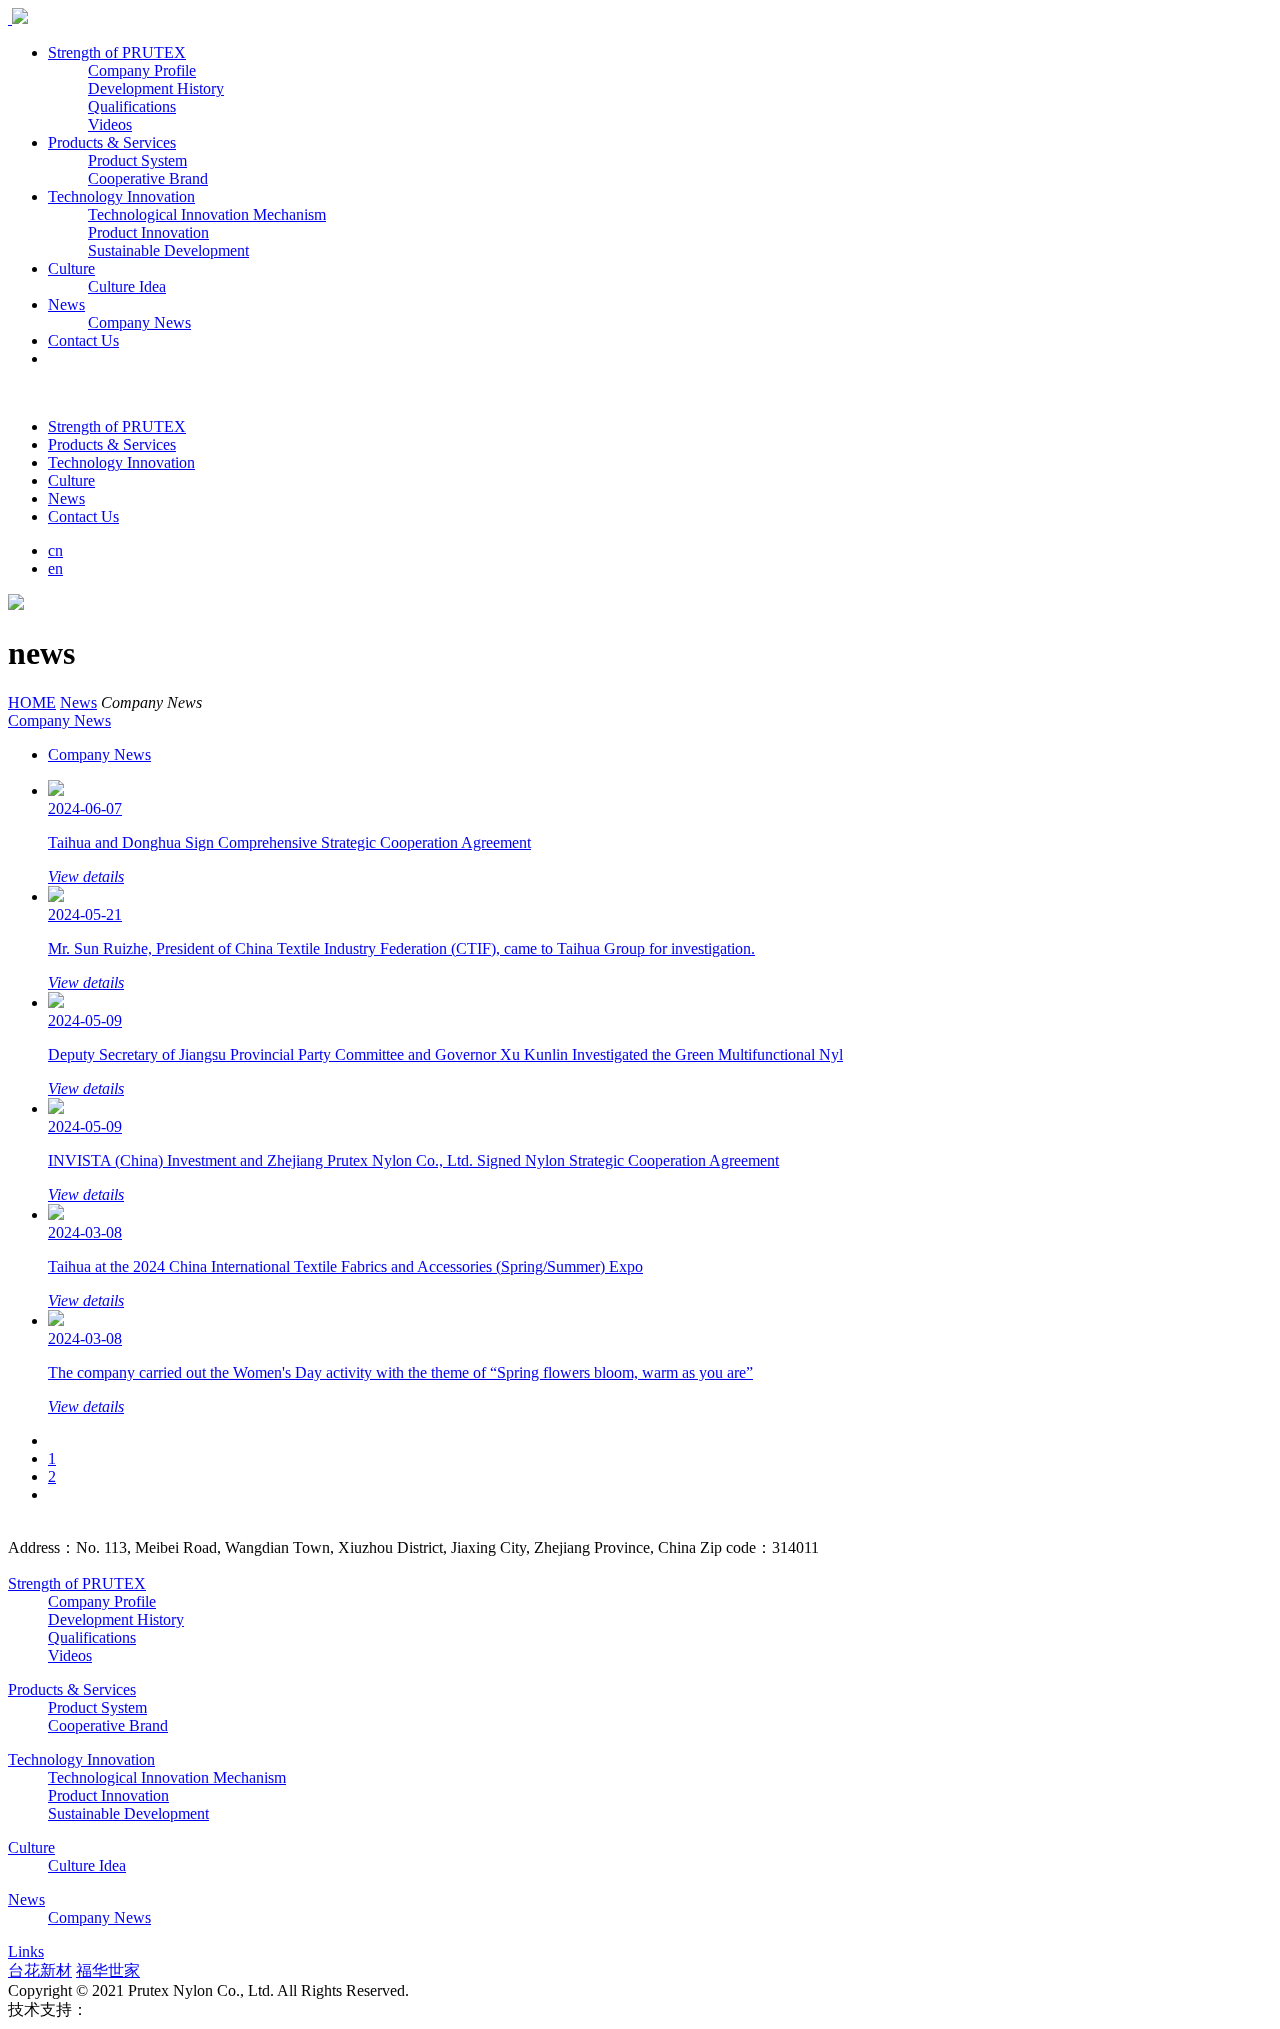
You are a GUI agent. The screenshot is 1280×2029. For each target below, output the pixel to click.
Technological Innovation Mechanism (207, 214)
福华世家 (108, 1970)
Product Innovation (148, 232)
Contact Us (83, 340)
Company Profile (142, 70)
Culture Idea (127, 286)
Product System (137, 160)
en (55, 568)
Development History (156, 88)
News (66, 304)
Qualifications (132, 106)
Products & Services (112, 142)
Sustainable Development (168, 250)
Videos (110, 124)
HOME (32, 702)
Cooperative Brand (148, 178)
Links (26, 1951)
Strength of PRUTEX (117, 52)
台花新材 (40, 1970)
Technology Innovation (121, 196)
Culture (71, 268)
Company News (139, 322)
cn (55, 550)
